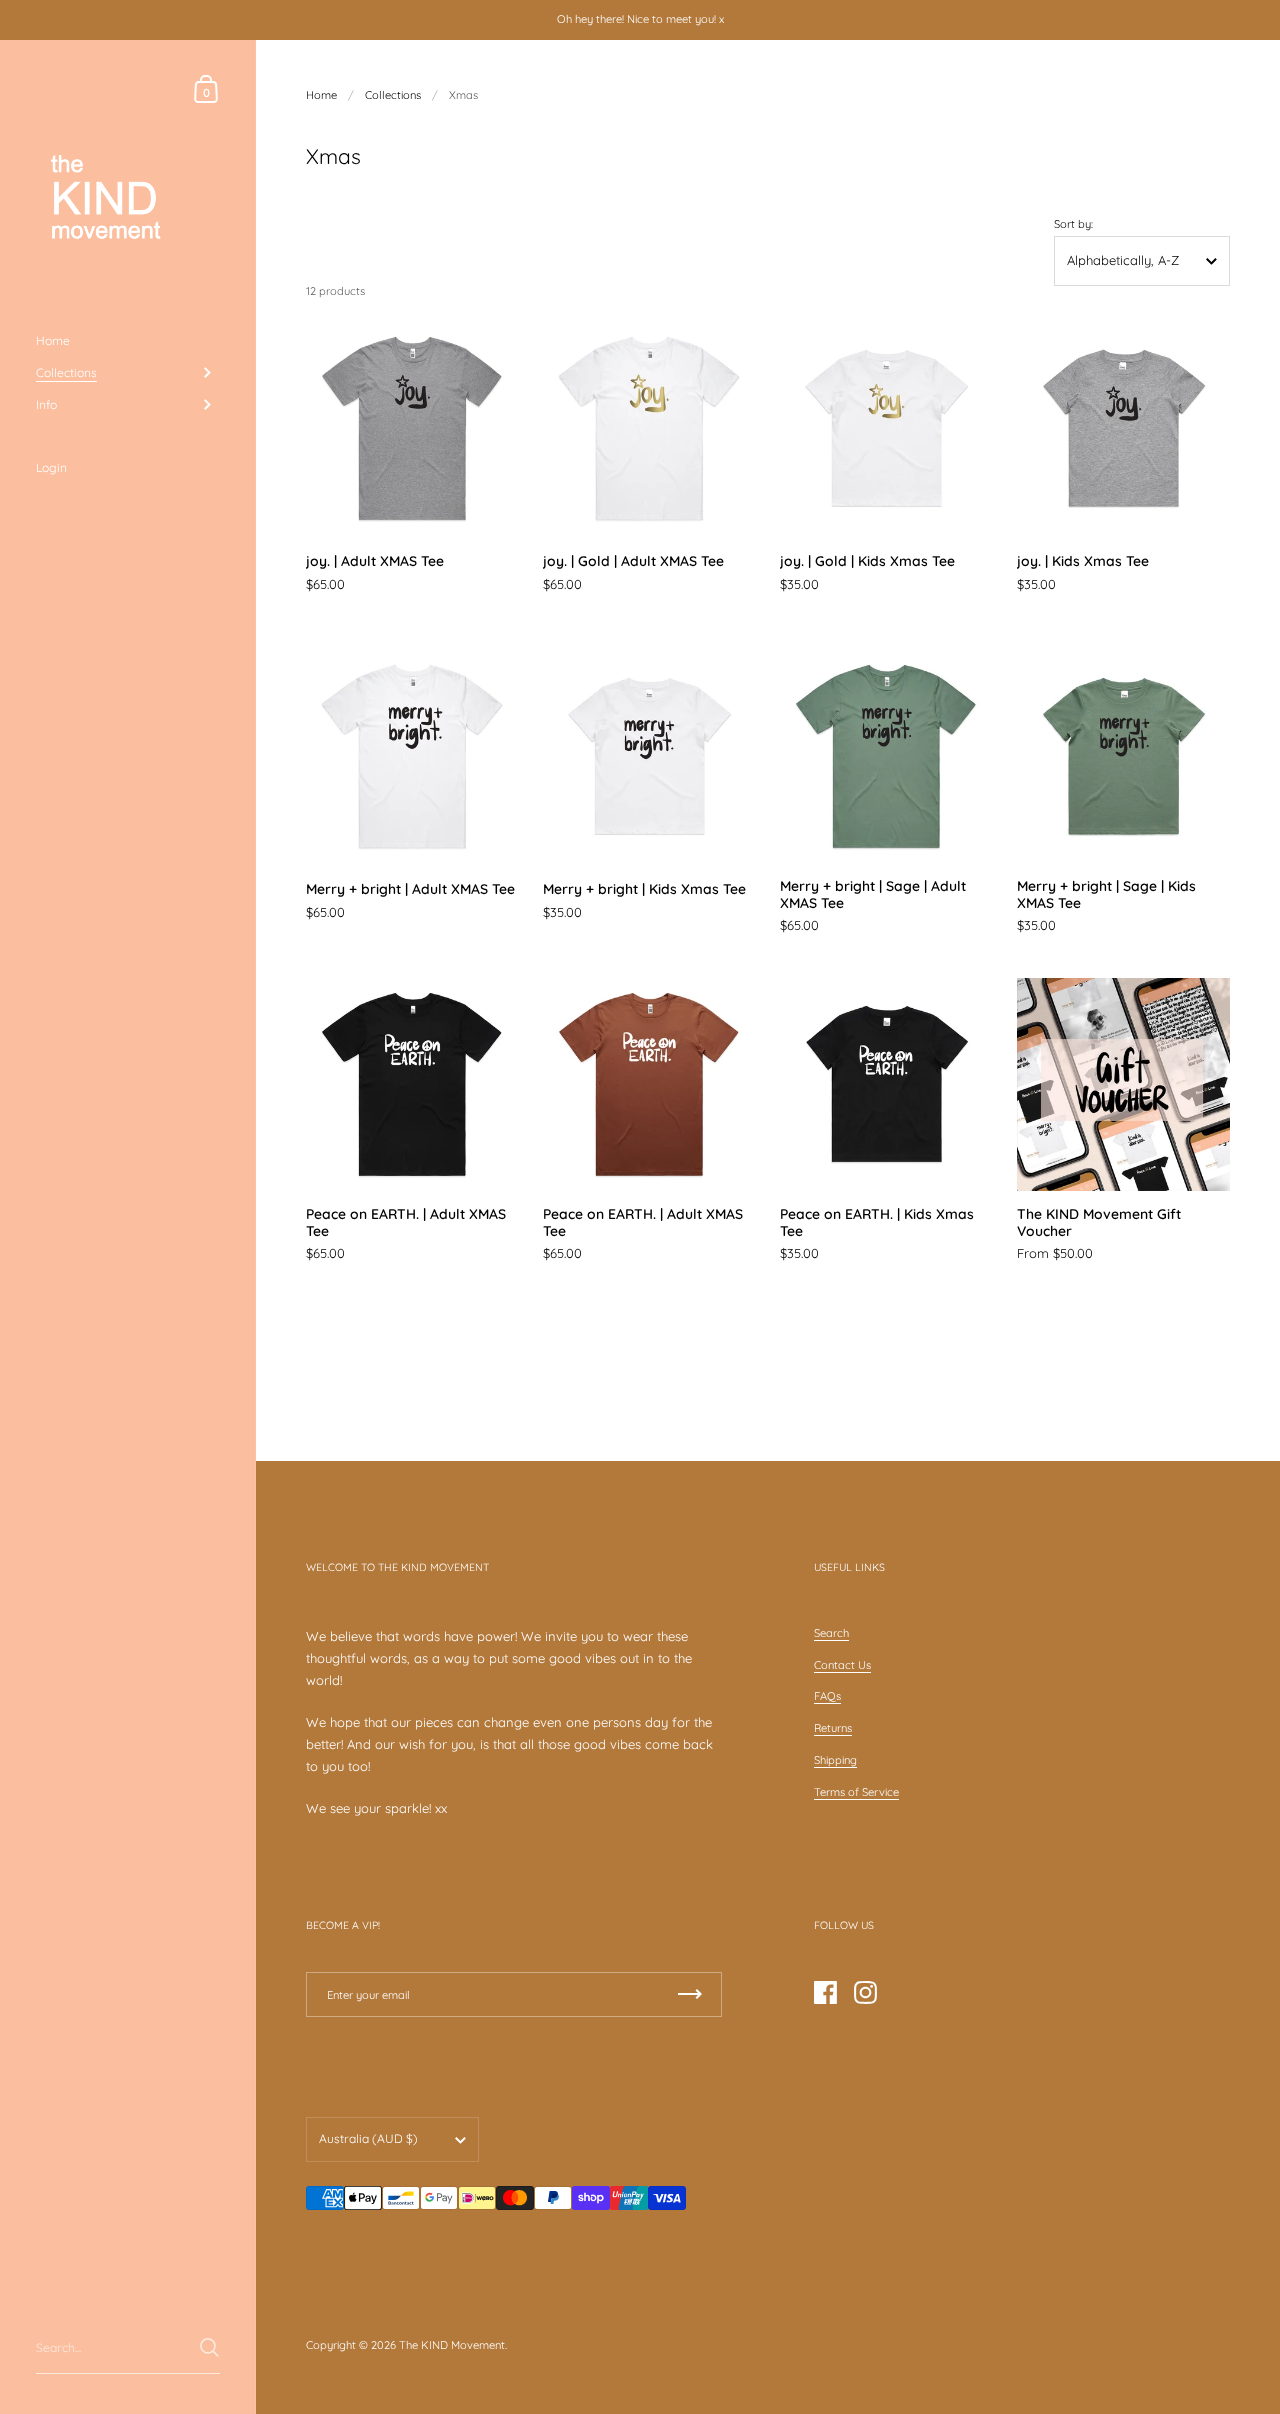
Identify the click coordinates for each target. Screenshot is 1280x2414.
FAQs (827, 1696)
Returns (833, 1728)
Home (321, 95)
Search (831, 1633)
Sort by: (1073, 224)
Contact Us (842, 1665)
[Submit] (209, 2347)
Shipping (835, 1760)
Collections (393, 95)
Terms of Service (856, 1792)
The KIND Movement (452, 2345)
